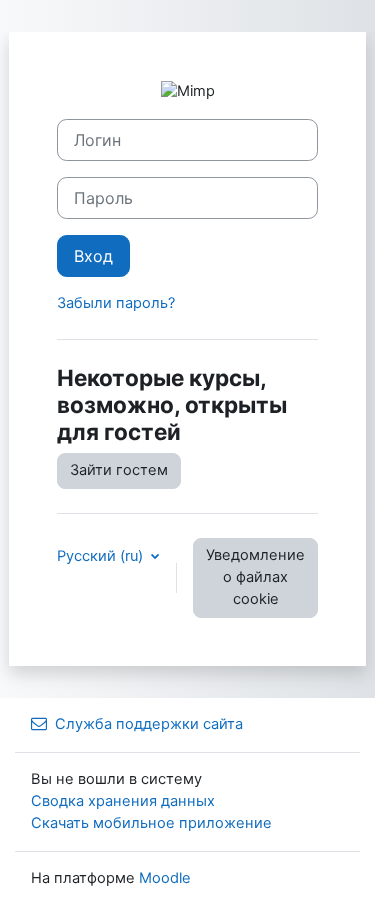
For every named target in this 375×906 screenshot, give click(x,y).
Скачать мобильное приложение (151, 823)
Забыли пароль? (116, 303)
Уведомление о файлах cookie (255, 577)
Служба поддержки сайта (149, 724)
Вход (93, 256)
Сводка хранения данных (123, 801)
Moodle (165, 878)
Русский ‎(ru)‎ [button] (102, 556)
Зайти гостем (119, 470)
